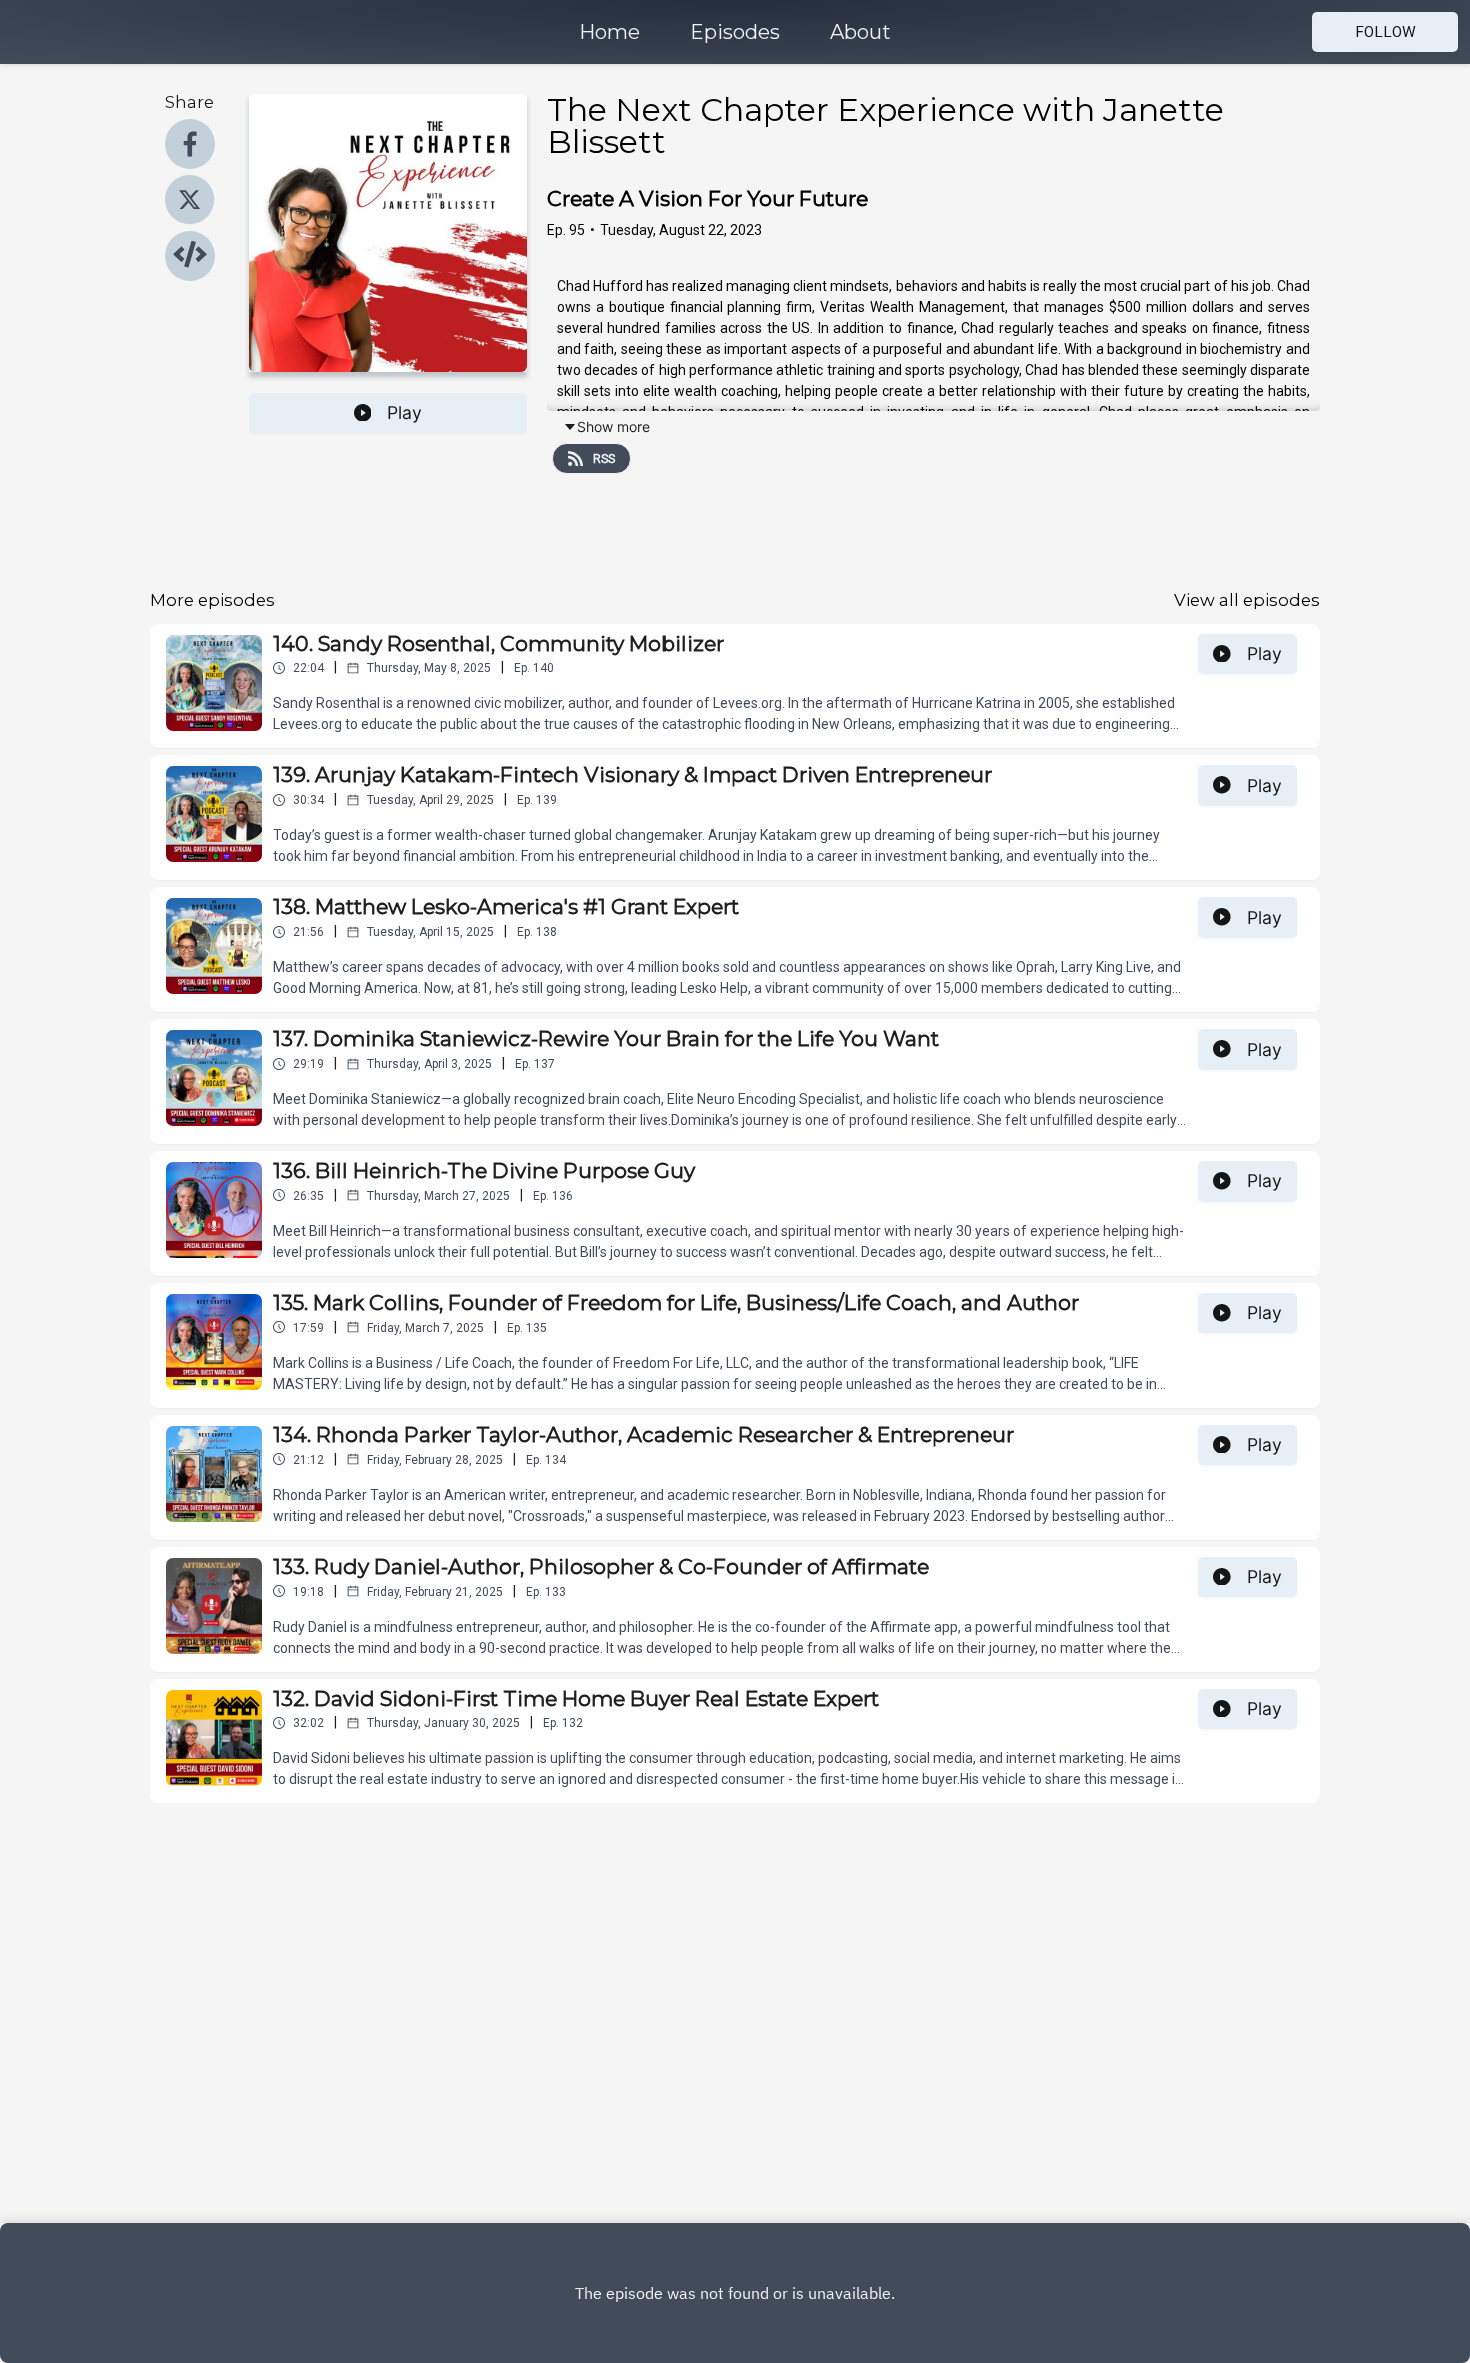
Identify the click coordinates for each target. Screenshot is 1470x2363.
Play (404, 412)
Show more (613, 426)
